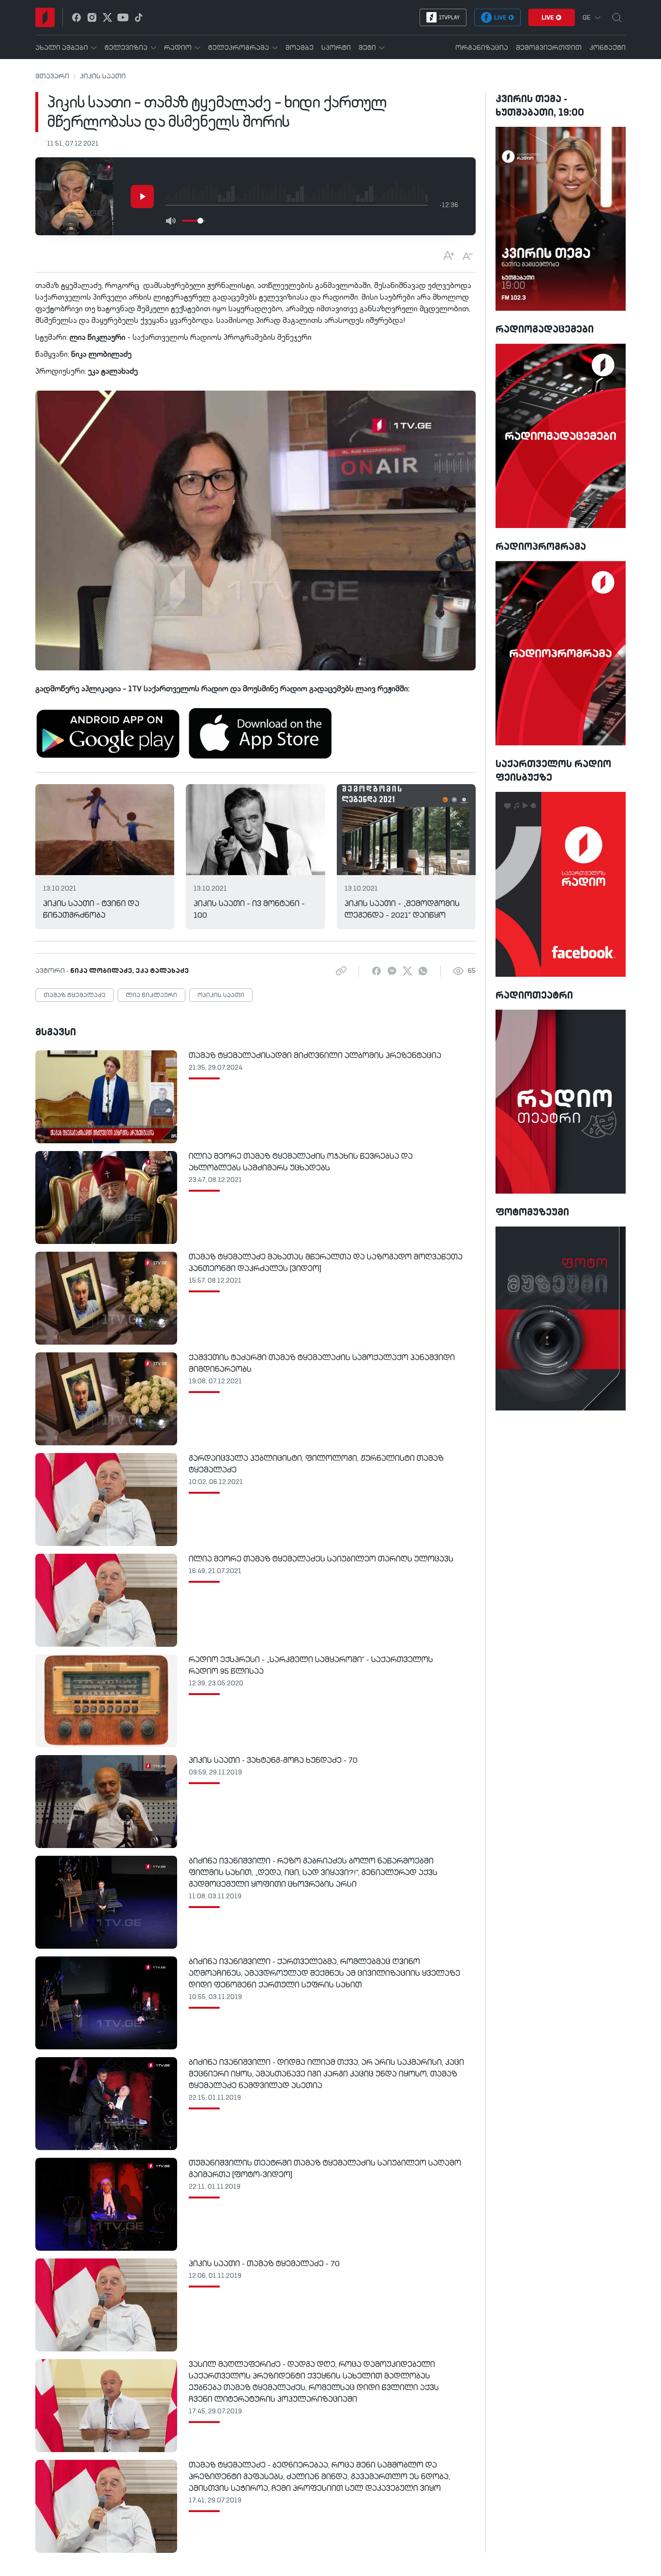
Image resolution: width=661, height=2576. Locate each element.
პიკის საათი (103, 76)
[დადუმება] (170, 221)
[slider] (200, 221)
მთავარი (52, 76)
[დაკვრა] (142, 197)
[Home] (45, 17)
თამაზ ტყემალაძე (75, 996)
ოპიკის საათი (221, 996)
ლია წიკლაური (151, 996)
